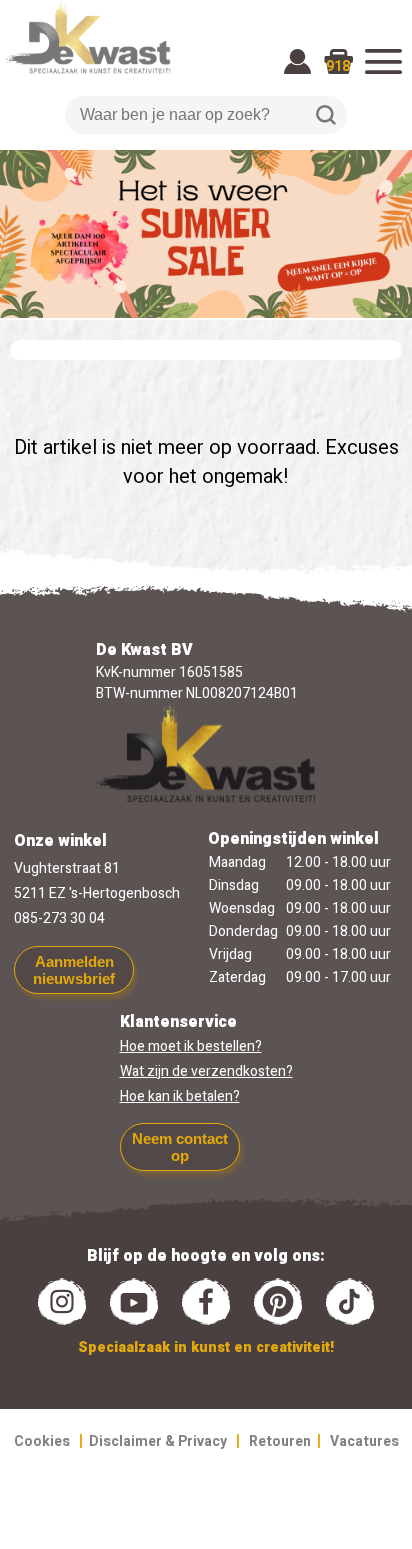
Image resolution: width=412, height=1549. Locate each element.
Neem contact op (180, 1147)
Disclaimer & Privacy (158, 1441)
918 (338, 66)
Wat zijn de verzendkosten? (206, 1071)
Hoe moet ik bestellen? (191, 1046)
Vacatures (364, 1441)
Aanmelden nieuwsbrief (74, 970)
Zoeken (326, 115)
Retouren (280, 1441)
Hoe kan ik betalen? (180, 1096)
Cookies (42, 1441)
